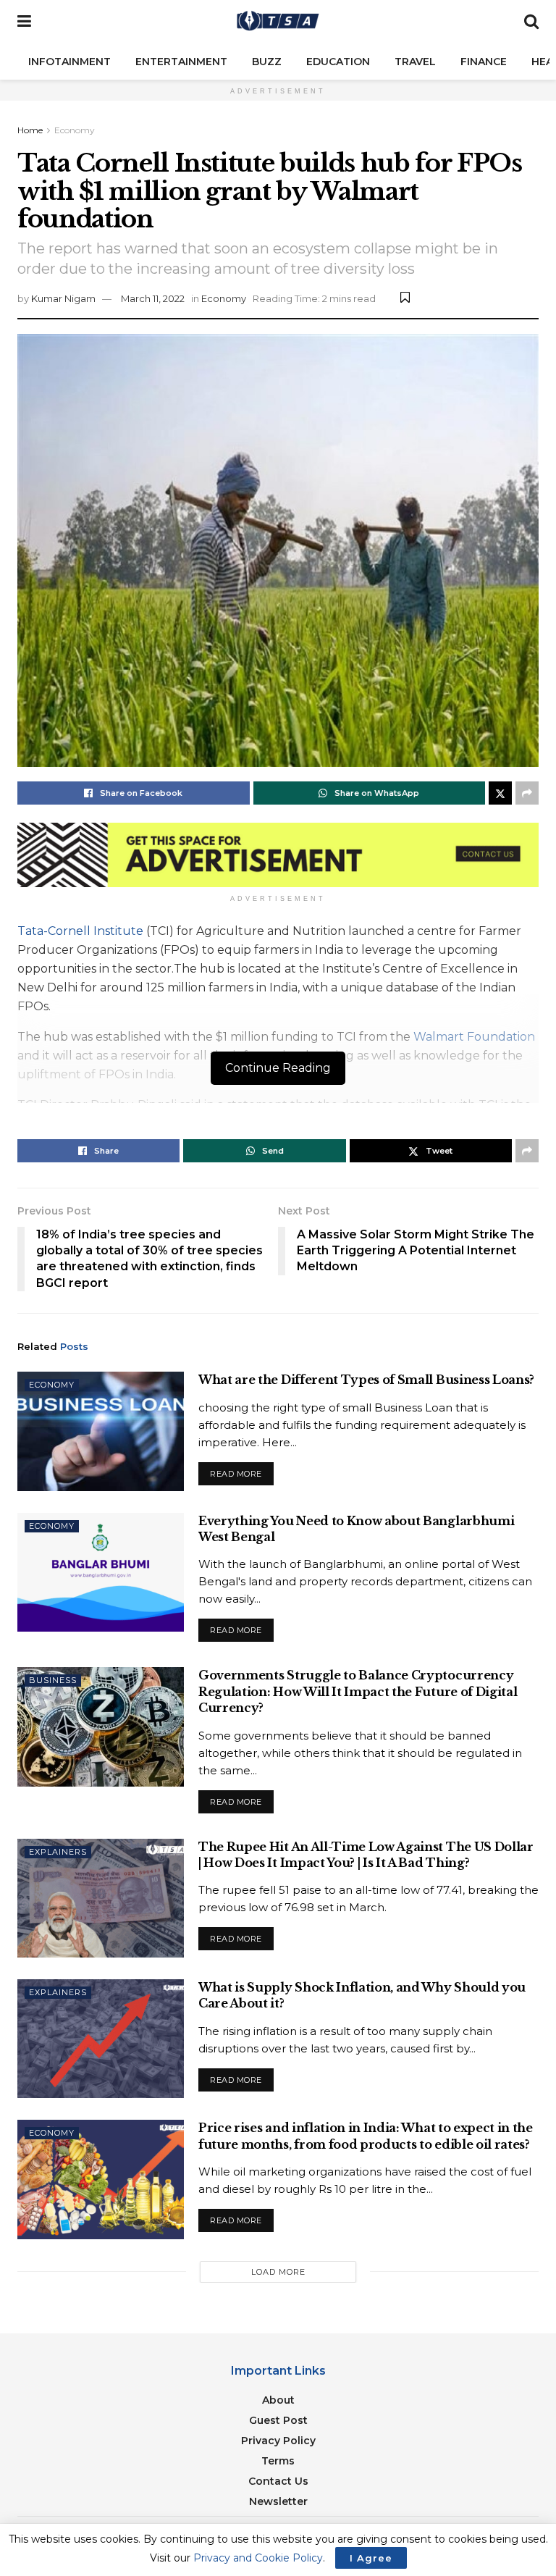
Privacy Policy (278, 2441)
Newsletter (278, 2501)
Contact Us (278, 2481)
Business (53, 1680)
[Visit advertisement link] (278, 855)
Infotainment (69, 62)
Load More (278, 2272)
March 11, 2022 (153, 298)
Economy (75, 130)
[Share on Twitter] (500, 793)
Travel (415, 62)
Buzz (267, 62)
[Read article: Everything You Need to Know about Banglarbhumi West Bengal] (101, 1572)
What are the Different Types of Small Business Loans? (366, 1380)
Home (30, 130)
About (278, 2400)
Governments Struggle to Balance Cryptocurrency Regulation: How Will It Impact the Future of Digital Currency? (358, 1691)
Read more (242, 1470)
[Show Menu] (24, 22)
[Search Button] (531, 22)
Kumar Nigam (63, 298)
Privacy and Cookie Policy (258, 2558)
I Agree (371, 2558)
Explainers (58, 1852)
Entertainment (181, 62)
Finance (484, 62)
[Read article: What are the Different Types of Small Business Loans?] (101, 1431)
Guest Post (278, 2420)
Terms (278, 2461)
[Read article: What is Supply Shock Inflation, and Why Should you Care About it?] (101, 2039)
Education (338, 62)
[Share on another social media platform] (527, 793)
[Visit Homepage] (278, 22)
